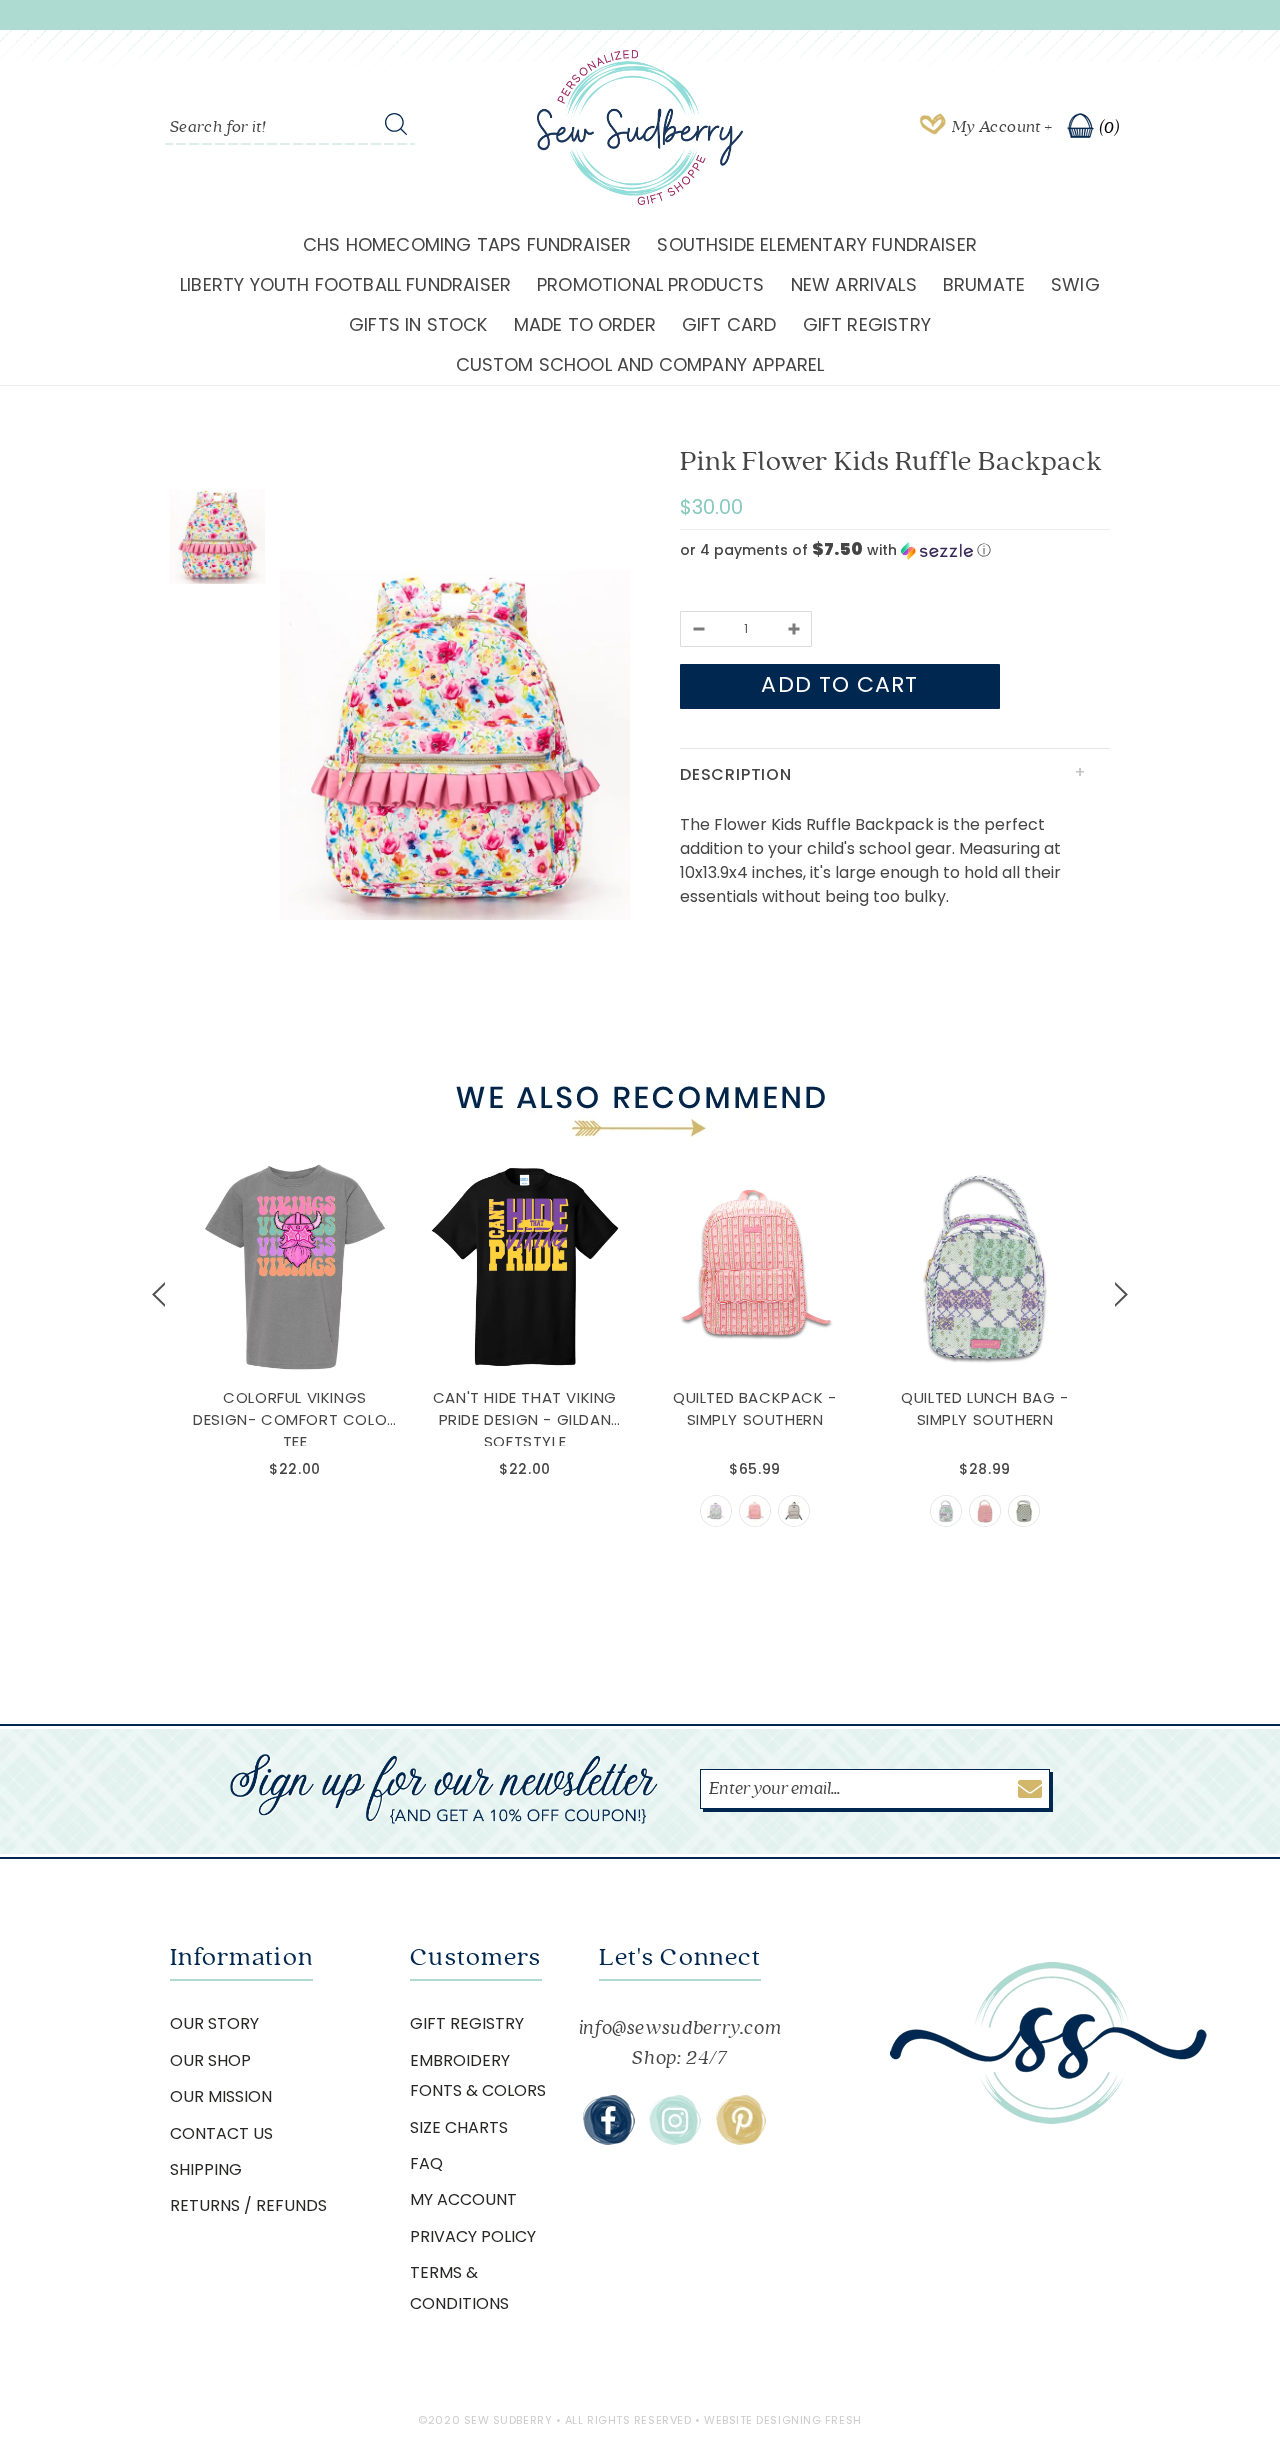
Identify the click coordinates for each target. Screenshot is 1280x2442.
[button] (895, 550)
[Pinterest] (741, 2120)
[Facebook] (609, 2120)
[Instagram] (675, 2120)
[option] (455, 748)
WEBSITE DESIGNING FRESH (783, 2420)
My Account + (1002, 127)
